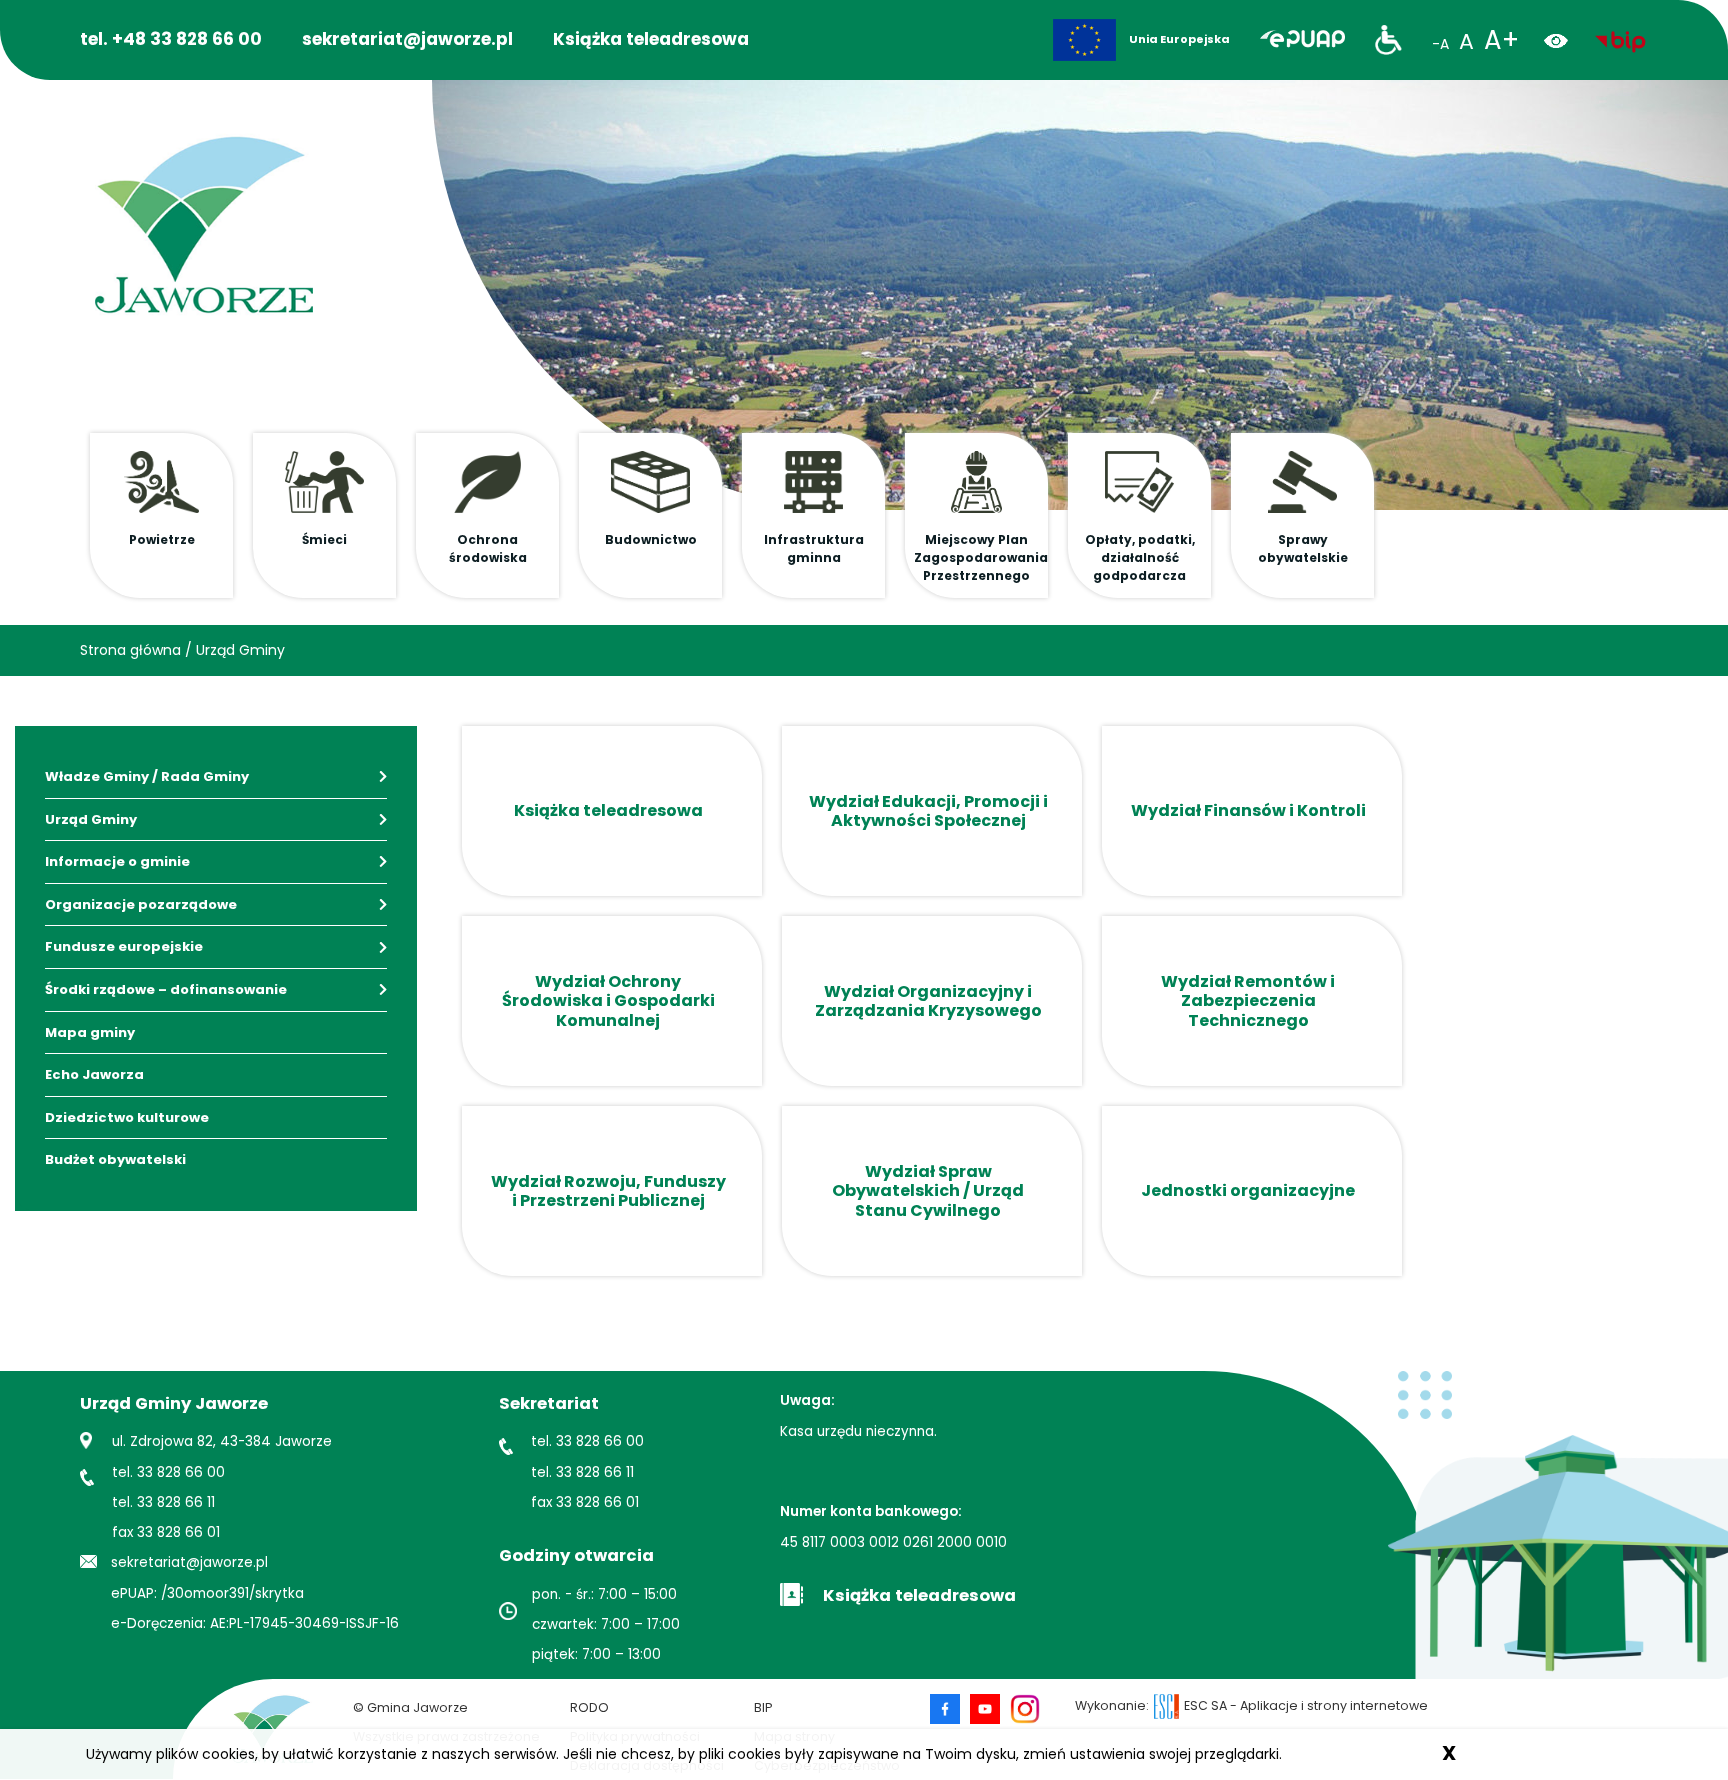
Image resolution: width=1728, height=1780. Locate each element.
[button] (161, 515)
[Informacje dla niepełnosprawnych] (1388, 40)
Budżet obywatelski (115, 1159)
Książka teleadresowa (651, 39)
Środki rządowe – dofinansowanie (166, 989)
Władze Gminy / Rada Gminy (147, 776)
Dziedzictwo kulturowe (127, 1117)
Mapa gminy (90, 1032)
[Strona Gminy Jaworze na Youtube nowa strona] (990, 1709)
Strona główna (130, 650)
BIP (763, 1707)
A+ (1501, 40)
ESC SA (1205, 1705)
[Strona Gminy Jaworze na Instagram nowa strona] (1025, 1709)
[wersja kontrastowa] (1563, 39)
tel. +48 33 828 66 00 (171, 39)
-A (1440, 44)
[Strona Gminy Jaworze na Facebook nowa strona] (950, 1709)
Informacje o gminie (117, 861)
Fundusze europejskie (124, 946)
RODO (589, 1707)
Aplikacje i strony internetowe (1334, 1705)
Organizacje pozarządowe (141, 904)
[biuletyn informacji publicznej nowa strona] (1620, 40)
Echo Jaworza (94, 1074)
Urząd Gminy (240, 650)
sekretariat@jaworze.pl (407, 39)
